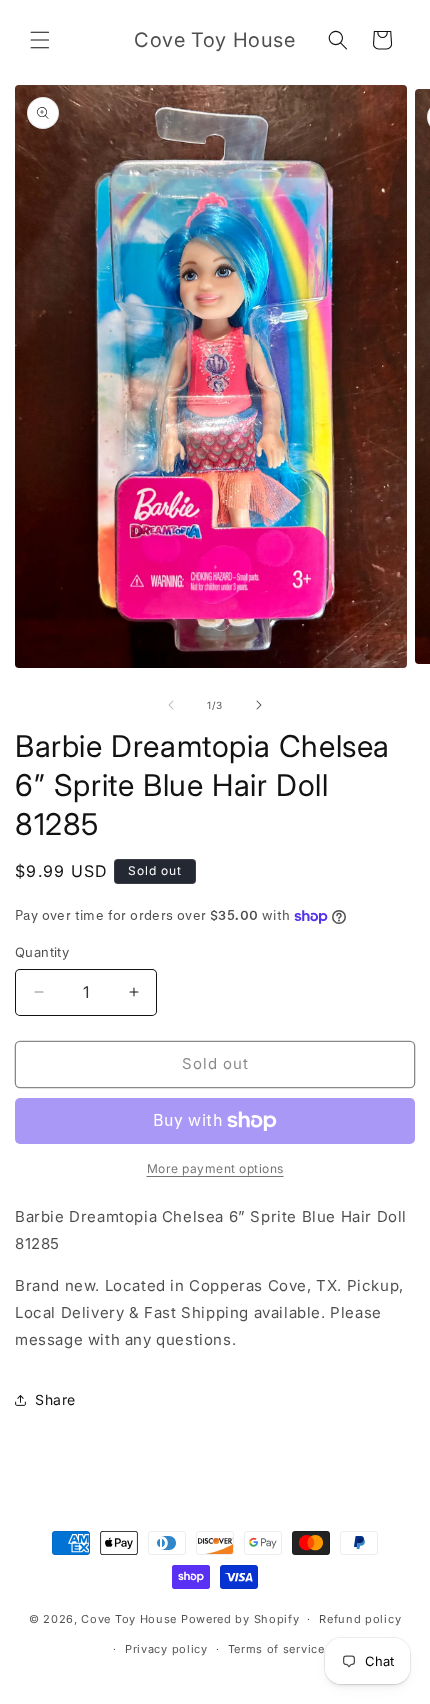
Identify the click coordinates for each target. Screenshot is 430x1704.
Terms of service (276, 1649)
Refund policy (360, 1619)
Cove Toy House (129, 1619)
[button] (40, 40)
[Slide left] (171, 705)
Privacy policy (166, 1649)
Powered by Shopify (240, 1619)
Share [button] (55, 1399)
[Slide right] (259, 705)
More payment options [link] (215, 1168)
